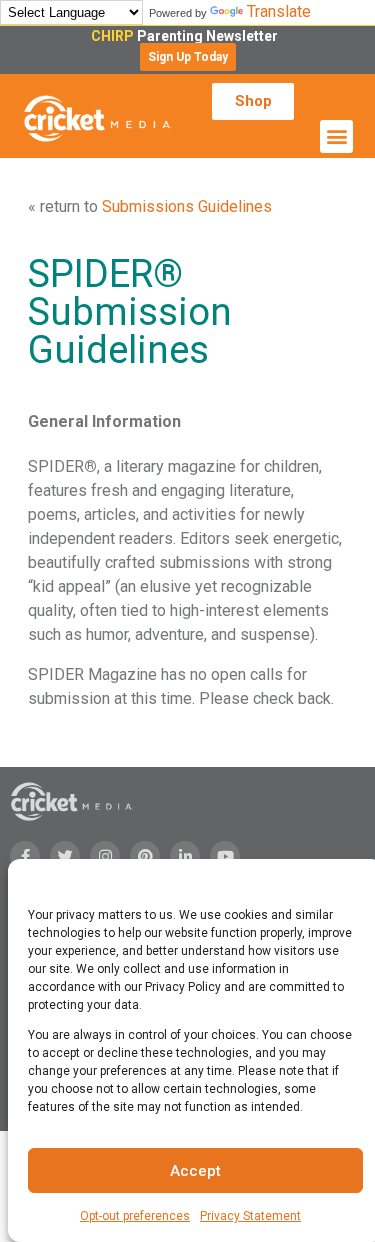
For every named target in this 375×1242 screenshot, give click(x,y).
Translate (279, 11)
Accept (195, 1171)
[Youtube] (225, 856)
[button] (188, 57)
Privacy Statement (250, 1216)
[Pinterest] (145, 856)
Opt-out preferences (135, 1216)
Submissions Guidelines (187, 206)
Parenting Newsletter (187, 36)
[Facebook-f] (25, 856)
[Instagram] (105, 856)
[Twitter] (65, 856)
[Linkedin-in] (185, 856)
